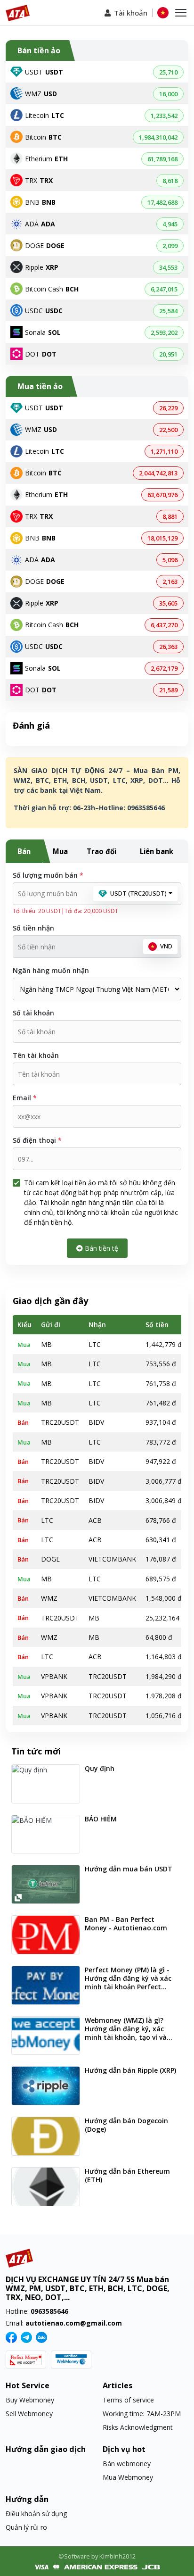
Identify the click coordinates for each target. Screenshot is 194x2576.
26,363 (168, 647)
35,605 (168, 603)
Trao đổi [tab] (101, 851)
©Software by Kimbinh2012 (97, 2556)
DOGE (45, 245)
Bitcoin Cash (52, 289)
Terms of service (128, 2400)
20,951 (168, 354)
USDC (44, 311)
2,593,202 (164, 332)
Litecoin (44, 115)
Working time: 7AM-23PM (142, 2414)
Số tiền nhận (33, 928)
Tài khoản (131, 13)
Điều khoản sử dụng (36, 2514)
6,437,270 (164, 625)
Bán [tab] (24, 851)
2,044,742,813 (158, 473)
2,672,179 (164, 668)
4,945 (170, 224)
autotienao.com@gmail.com (74, 2323)
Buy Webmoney (30, 2400)
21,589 (168, 690)
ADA (40, 224)
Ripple (42, 267)
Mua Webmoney (128, 2477)
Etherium (46, 159)
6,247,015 (164, 289)
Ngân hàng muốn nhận (51, 970)
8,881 (170, 516)
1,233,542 (164, 116)
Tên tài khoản (36, 1055)
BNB (40, 202)
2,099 (170, 246)
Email (25, 1098)
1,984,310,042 (158, 137)
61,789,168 (162, 159)
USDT (44, 72)
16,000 (168, 94)
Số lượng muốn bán (48, 875)
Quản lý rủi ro (26, 2527)
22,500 (168, 430)
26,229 (168, 408)
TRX (39, 180)
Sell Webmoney (29, 2414)
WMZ (41, 94)
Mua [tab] (60, 851)
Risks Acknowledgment (138, 2427)
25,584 (168, 311)
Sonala (43, 332)
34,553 (168, 267)
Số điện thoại (37, 1140)
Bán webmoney (127, 2464)
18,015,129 (162, 538)
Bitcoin (43, 137)
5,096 (170, 560)
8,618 (170, 181)
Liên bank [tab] (157, 851)
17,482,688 (162, 202)
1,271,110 (164, 451)
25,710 (168, 72)
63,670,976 (162, 495)
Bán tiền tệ (101, 1248)
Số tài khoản (33, 1013)
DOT (41, 354)
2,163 (170, 582)
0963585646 (49, 2311)
